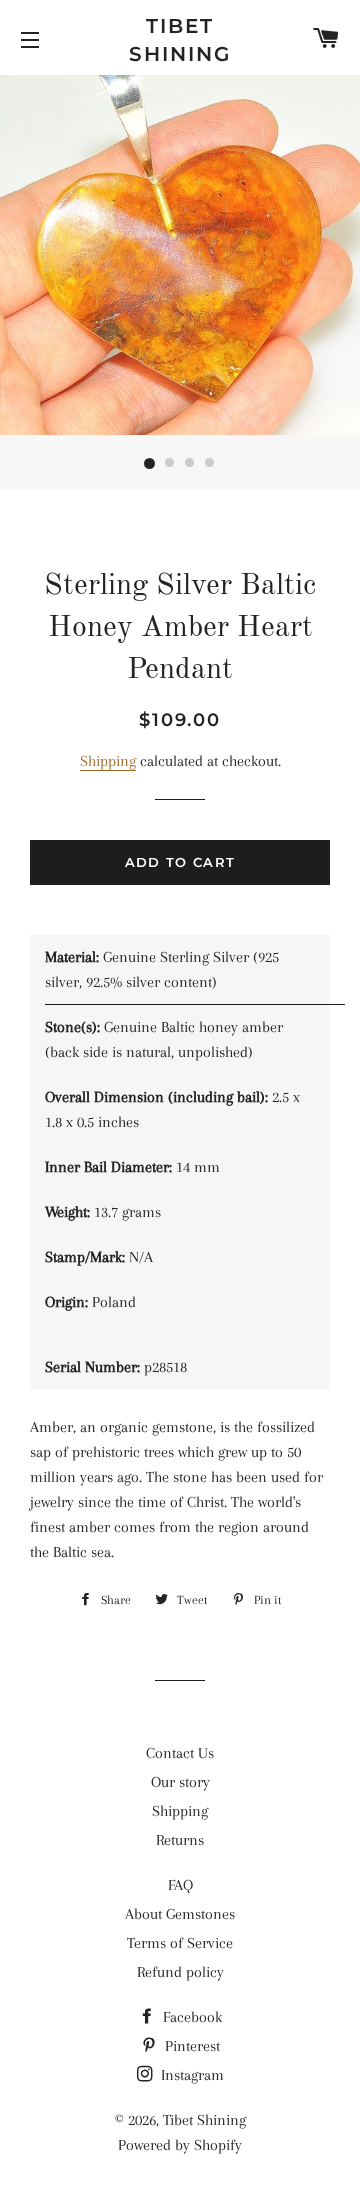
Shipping (108, 761)
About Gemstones (180, 1914)
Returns (180, 1840)
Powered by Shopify (180, 2145)
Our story (180, 1782)
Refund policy (180, 1972)
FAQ (180, 1885)
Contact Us (180, 1753)
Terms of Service (180, 1943)
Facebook (190, 2017)
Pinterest (190, 2046)
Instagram (190, 2075)
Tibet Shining (180, 40)
